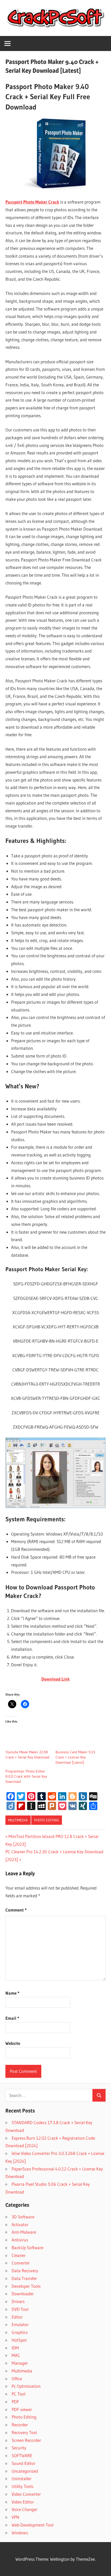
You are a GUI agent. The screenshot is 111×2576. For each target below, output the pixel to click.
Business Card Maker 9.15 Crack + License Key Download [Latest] (75, 1757)
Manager (20, 2363)
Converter (21, 2263)
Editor (17, 2317)
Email (12, 2018)
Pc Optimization (26, 2386)
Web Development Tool (33, 2525)
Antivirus (20, 2240)
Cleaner (19, 2255)
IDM (15, 2348)
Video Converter (26, 2494)
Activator (20, 2224)
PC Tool (18, 2394)
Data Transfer (24, 2278)
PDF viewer (22, 2409)
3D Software (23, 2217)
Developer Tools (26, 2286)
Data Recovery (25, 2271)
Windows (20, 2533)
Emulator (20, 2324)
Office (17, 2379)
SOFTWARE (22, 2455)
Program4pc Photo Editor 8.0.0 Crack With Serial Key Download (26, 1776)
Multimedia (18, 1820)
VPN (15, 2517)
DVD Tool (20, 2309)
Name (12, 1993)
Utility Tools (22, 2486)
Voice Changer (25, 2509)
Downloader (23, 2294)
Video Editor (23, 2502)
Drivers (18, 2301)
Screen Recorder (26, 2440)
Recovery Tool (24, 2432)
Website (13, 2043)
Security (19, 2448)
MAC (16, 2355)
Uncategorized (25, 2471)
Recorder (20, 2425)
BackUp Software (27, 2248)
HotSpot (19, 2340)
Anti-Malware (24, 2232)
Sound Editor (23, 2463)
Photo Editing (47, 1820)
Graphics (20, 2332)
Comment (16, 1910)
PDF (15, 2402)
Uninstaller (22, 2479)
